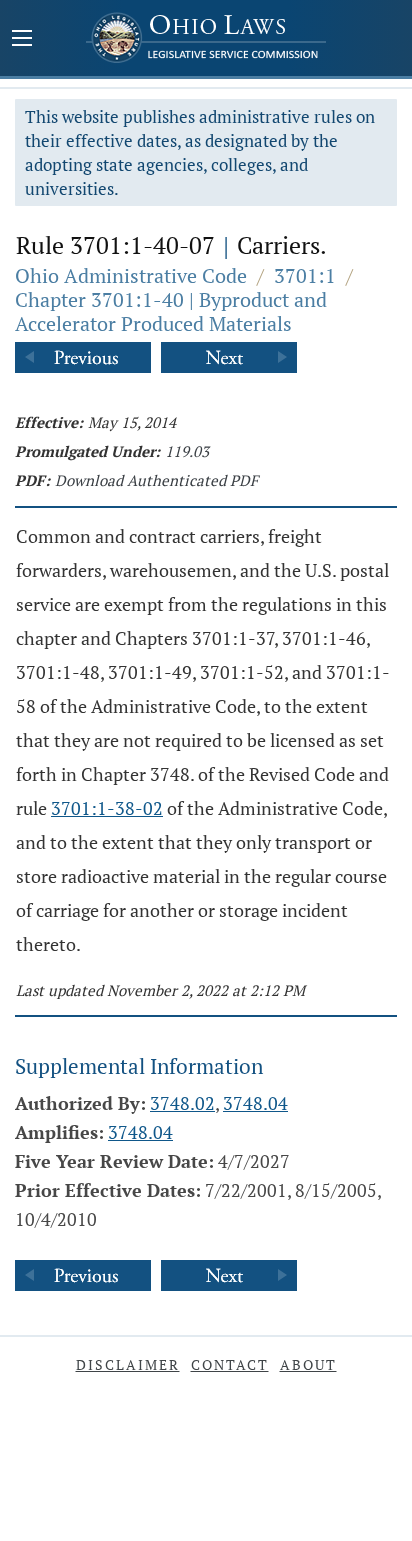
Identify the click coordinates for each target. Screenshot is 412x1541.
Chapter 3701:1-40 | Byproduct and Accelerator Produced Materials (171, 311)
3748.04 (255, 1103)
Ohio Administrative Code (131, 275)
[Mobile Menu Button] (22, 40)
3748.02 (182, 1103)
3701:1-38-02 (107, 808)
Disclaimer (128, 1364)
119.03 (187, 451)
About (308, 1364)
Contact (230, 1364)
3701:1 (305, 275)
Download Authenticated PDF (156, 480)
